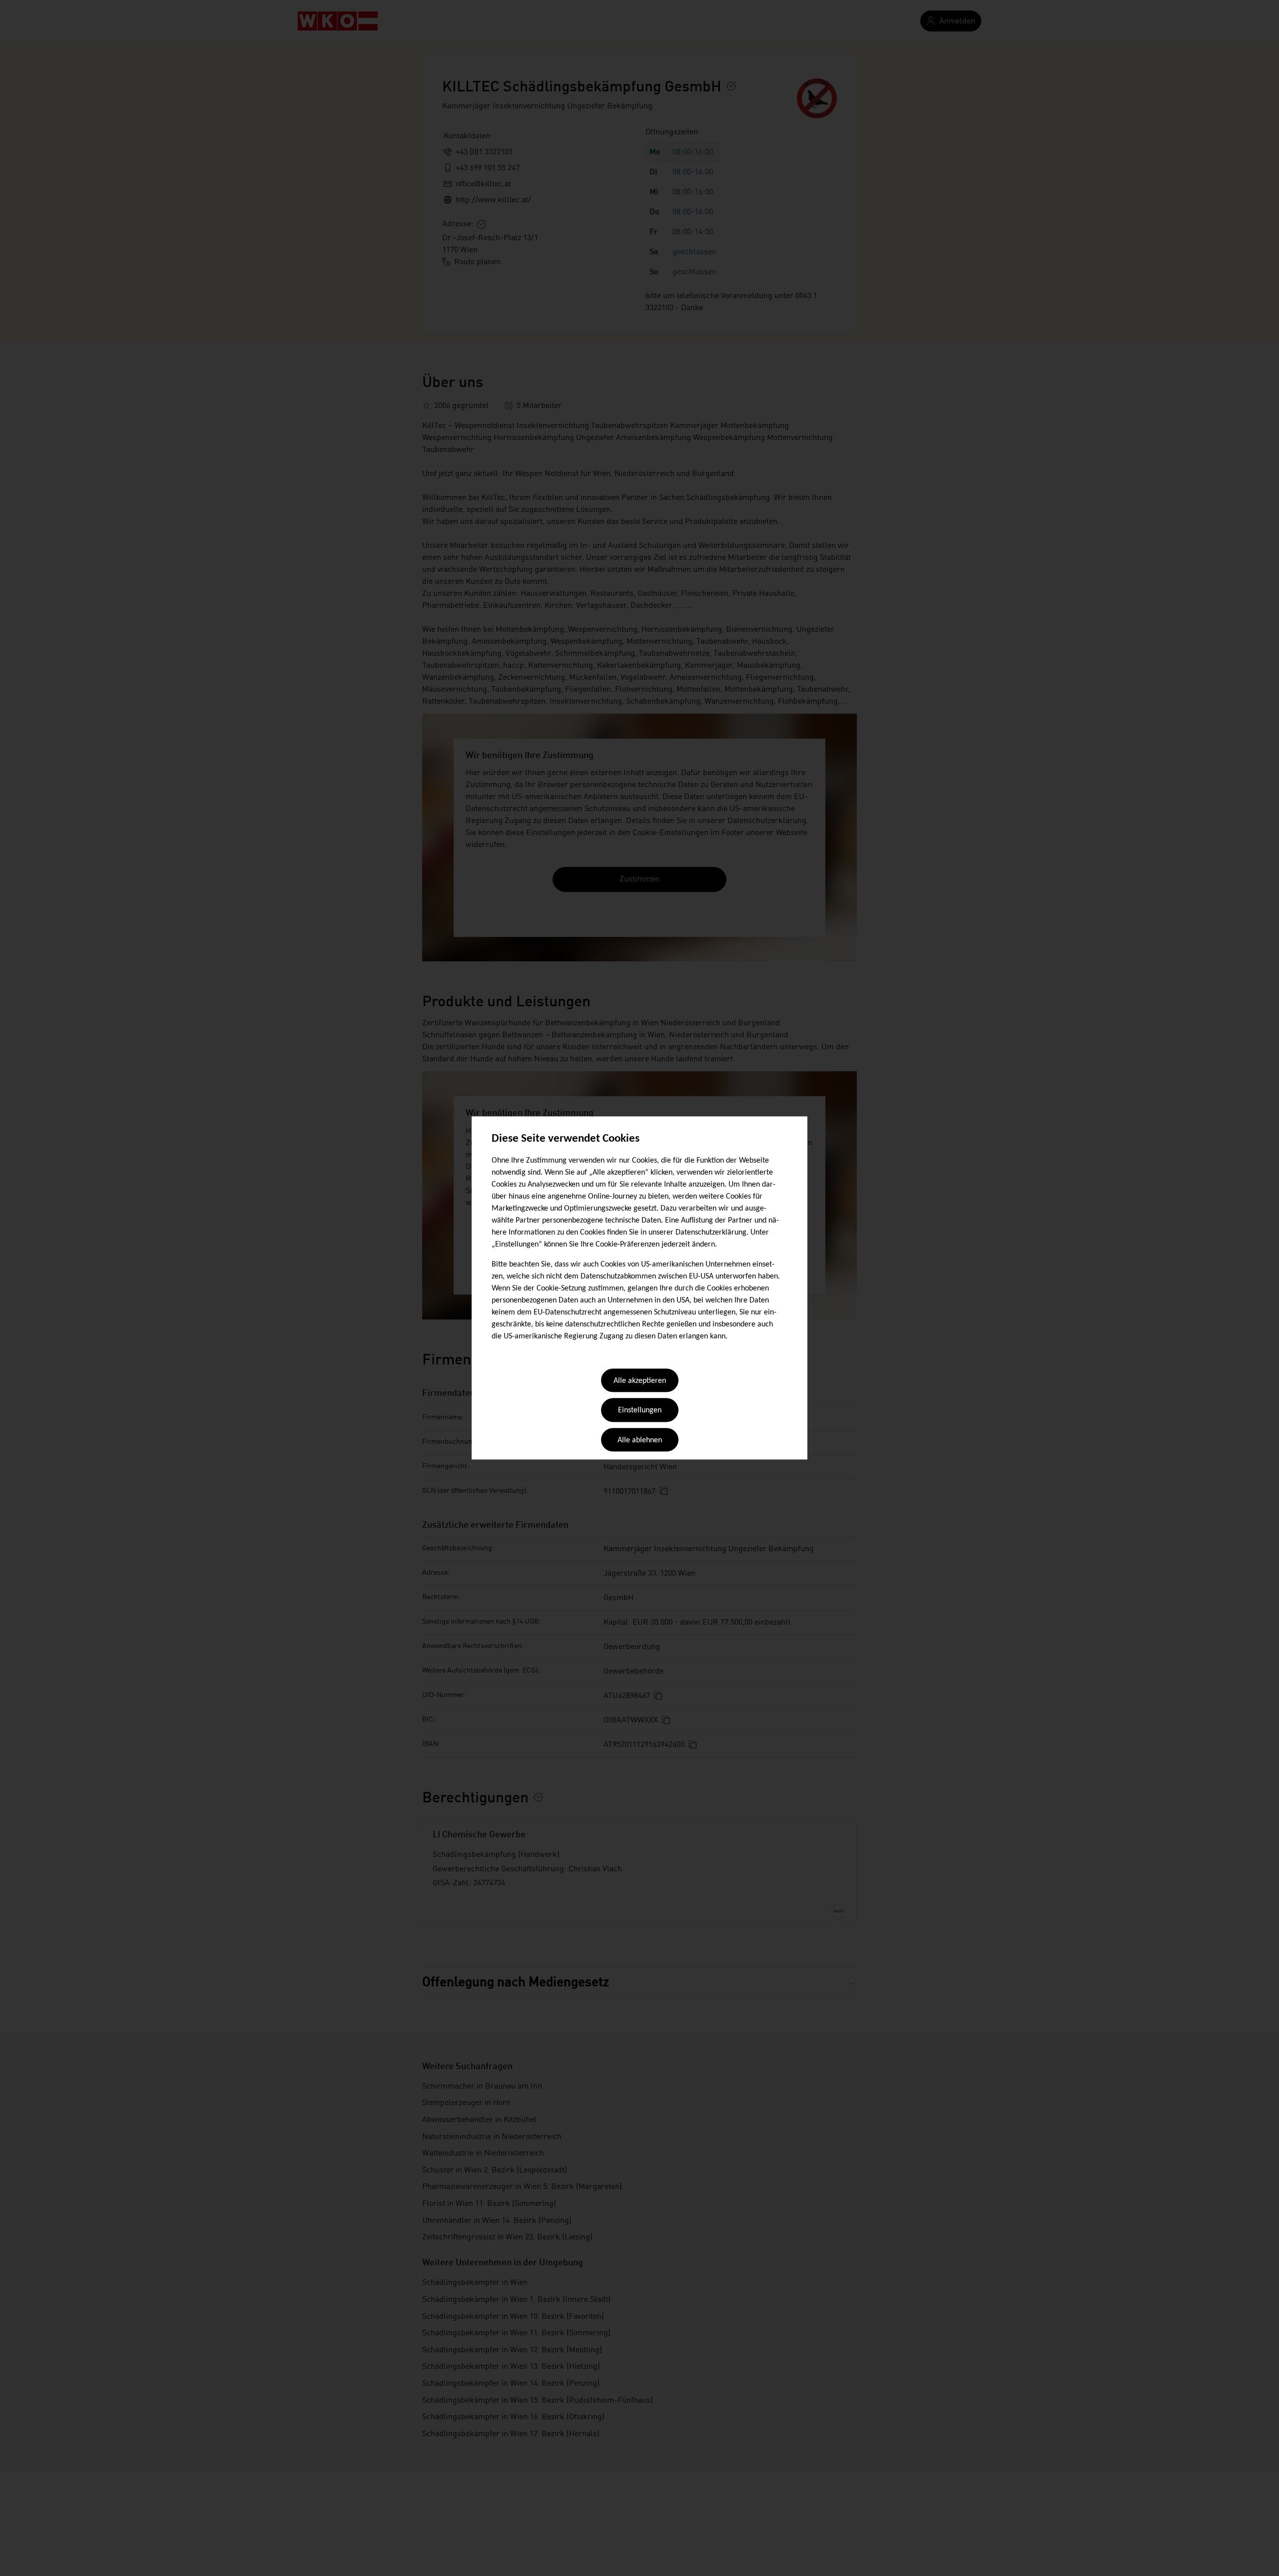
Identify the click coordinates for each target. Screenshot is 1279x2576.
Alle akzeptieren (640, 1381)
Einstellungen (640, 1411)
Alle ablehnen (640, 1440)
